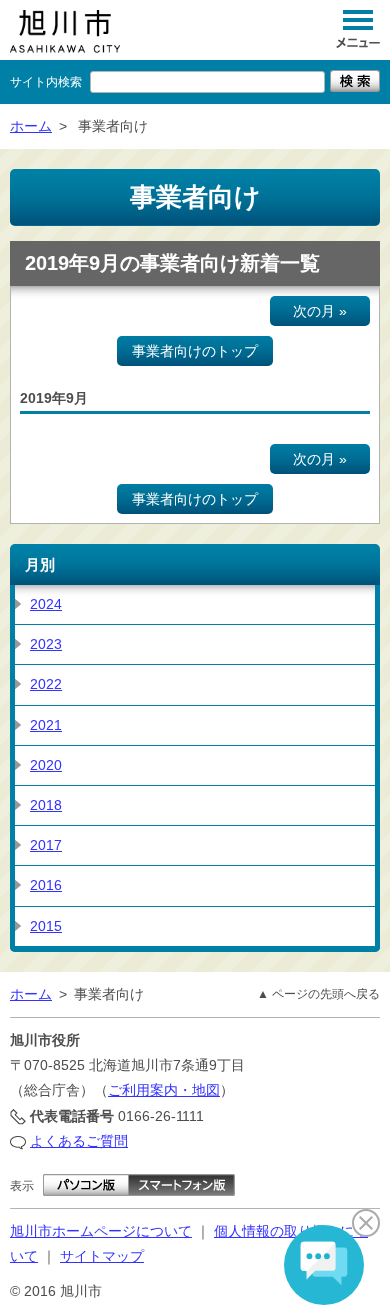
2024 (46, 604)
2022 (46, 684)
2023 (46, 644)
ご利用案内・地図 (164, 1090)
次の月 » (320, 311)
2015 (46, 926)
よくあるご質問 (79, 1141)
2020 (46, 765)
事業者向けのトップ (195, 351)
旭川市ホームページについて (101, 1231)
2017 (46, 845)
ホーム (31, 126)
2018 (46, 805)
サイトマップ (102, 1256)
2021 (46, 725)
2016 (46, 885)
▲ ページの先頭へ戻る (318, 994)
